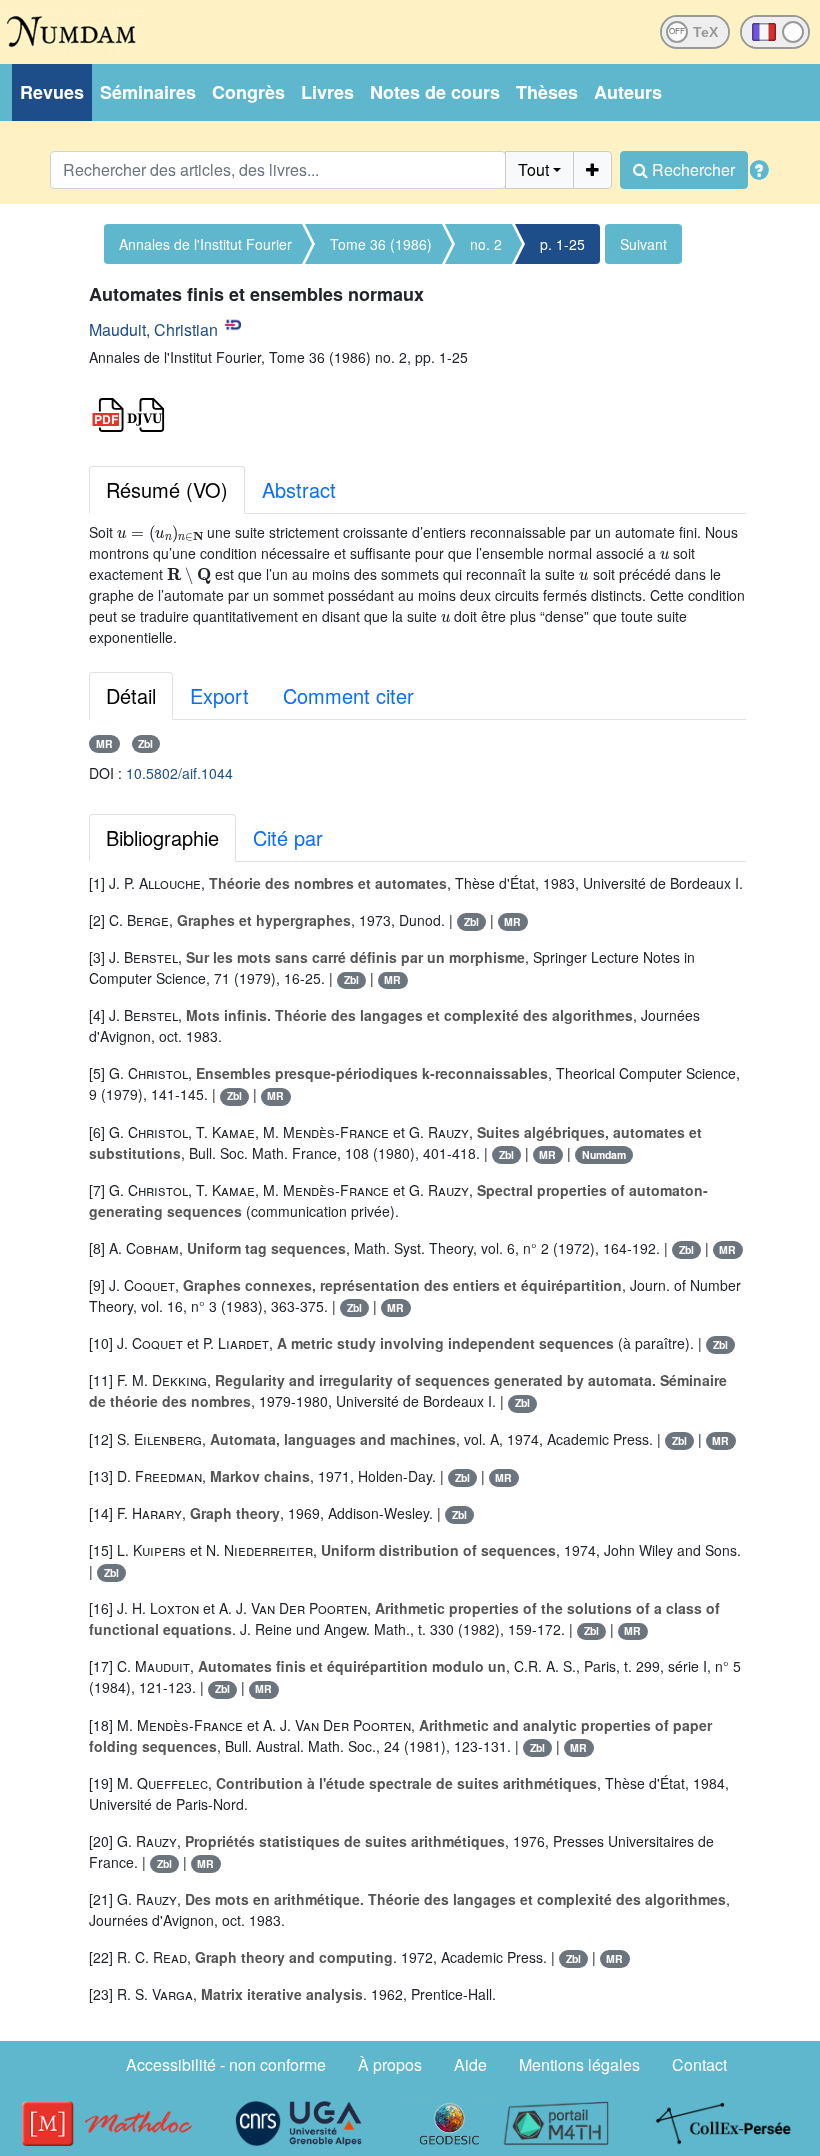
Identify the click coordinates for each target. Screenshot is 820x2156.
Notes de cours (435, 92)
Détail (131, 695)
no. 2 (486, 244)
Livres (327, 92)
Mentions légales (579, 2064)
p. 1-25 (562, 244)
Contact (699, 2064)
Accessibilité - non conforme (226, 2064)
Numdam (604, 1154)
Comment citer (348, 695)
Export (219, 695)
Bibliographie (162, 837)
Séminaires (148, 92)
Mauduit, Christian (153, 329)
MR (104, 743)
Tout (533, 169)
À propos (390, 2064)
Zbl (145, 743)
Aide (470, 2064)
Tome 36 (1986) (381, 244)
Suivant (643, 244)
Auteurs (628, 92)
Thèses (547, 92)
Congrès (248, 92)
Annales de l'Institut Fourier (205, 244)
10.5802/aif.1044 (179, 773)
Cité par (288, 837)
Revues (52, 92)
